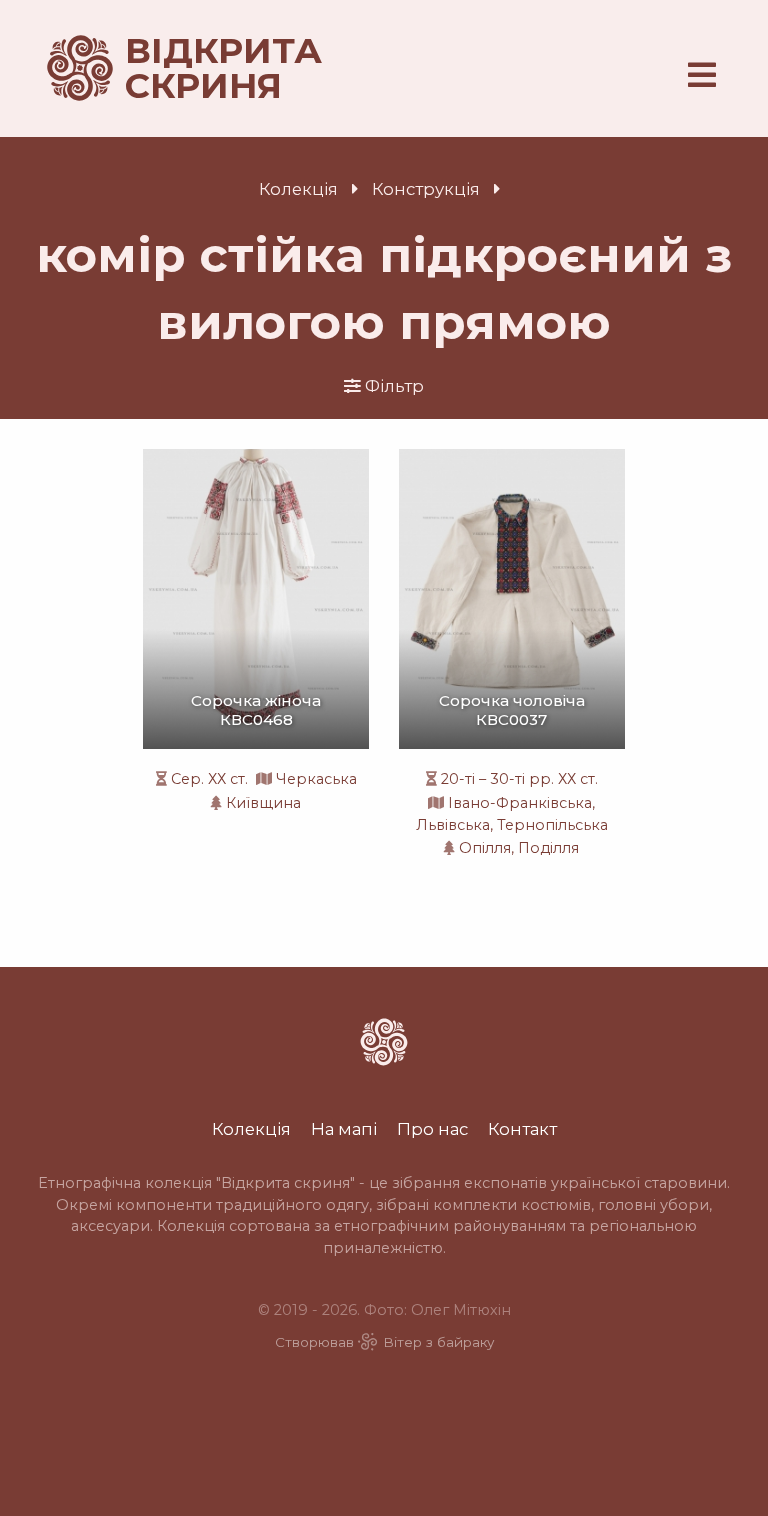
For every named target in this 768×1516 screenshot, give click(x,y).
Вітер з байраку (438, 1342)
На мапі (344, 1129)
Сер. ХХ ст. (209, 779)
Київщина (263, 803)
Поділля (548, 848)
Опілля (485, 848)
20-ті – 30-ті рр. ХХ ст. (519, 779)
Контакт (522, 1129)
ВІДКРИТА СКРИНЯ (200, 68)
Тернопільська (552, 825)
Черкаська (316, 779)
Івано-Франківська (520, 803)
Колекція (298, 189)
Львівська (453, 825)
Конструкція (426, 189)
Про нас (432, 1129)
